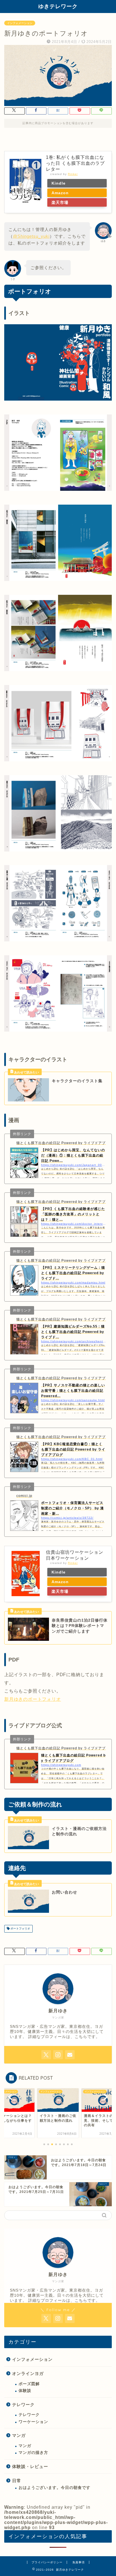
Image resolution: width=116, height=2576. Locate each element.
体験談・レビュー (30, 2466)
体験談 (25, 2391)
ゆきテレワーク (58, 6)
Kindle (59, 183)
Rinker (73, 174)
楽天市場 (60, 202)
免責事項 (79, 2562)
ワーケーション (33, 2422)
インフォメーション (20, 23)
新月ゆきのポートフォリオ (33, 1699)
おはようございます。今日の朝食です (54, 2488)
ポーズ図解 (29, 2384)
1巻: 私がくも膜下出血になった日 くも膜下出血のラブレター (75, 163)
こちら (81, 2037)
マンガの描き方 (33, 2453)
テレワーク (23, 2405)
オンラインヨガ (28, 2373)
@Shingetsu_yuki (31, 236)
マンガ (19, 2435)
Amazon (60, 193)
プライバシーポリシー (47, 2562)
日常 (17, 2481)
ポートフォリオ (20, 1929)
